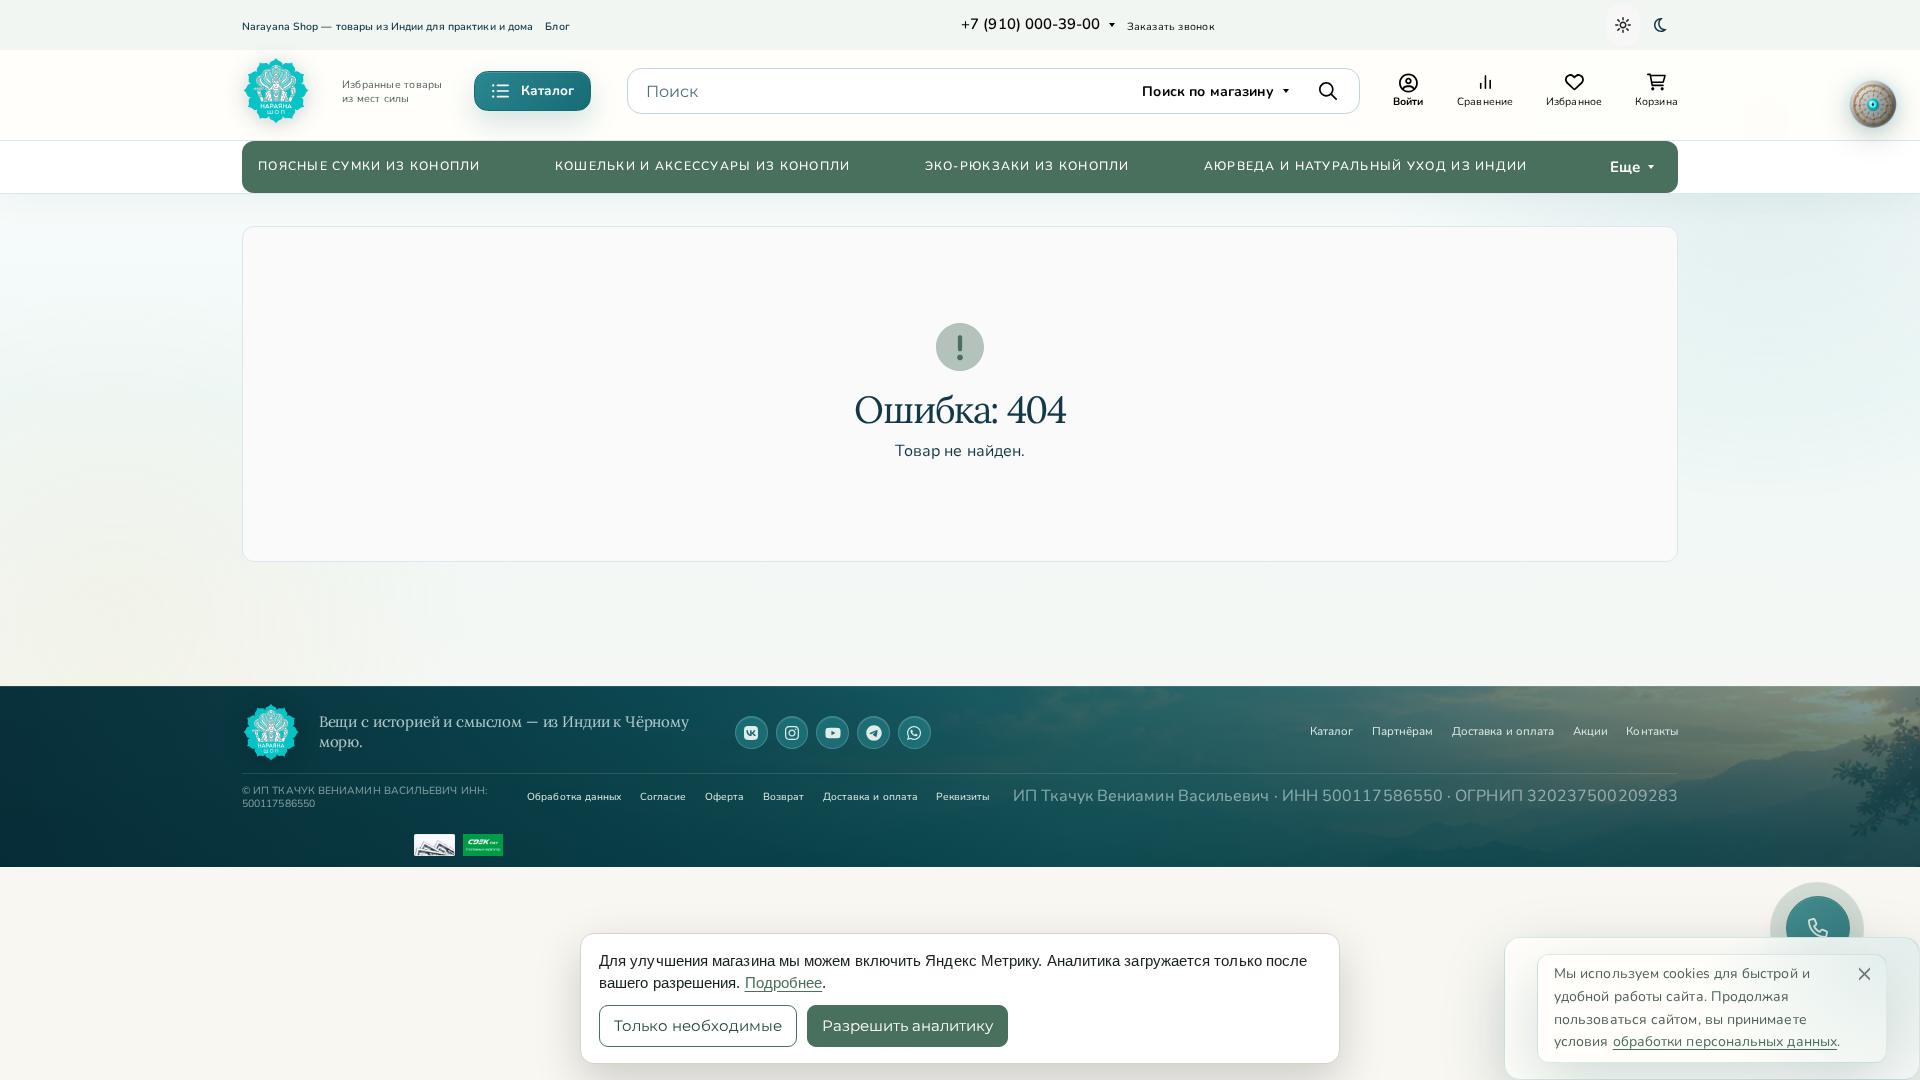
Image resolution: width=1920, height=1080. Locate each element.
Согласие (663, 797)
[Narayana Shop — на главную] (271, 732)
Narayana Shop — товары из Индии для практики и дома (387, 26)
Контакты (1652, 732)
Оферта (724, 797)
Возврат (784, 797)
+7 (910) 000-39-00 (1030, 24)
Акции (1590, 732)
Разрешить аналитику (907, 1025)
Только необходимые (698, 1025)
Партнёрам (1403, 732)
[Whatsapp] (914, 732)
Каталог (1332, 732)
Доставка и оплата (1503, 732)
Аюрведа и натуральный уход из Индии (1366, 166)
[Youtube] (832, 732)
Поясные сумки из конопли (369, 166)
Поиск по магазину (1208, 91)
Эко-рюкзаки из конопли (1027, 166)
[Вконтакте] (751, 732)
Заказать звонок (1171, 26)
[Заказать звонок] (1818, 928)
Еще (1625, 167)
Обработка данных (574, 797)
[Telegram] (873, 732)
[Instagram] (792, 732)
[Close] (1864, 973)
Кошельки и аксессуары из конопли (703, 166)
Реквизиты (962, 797)
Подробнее (784, 982)
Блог (557, 26)
